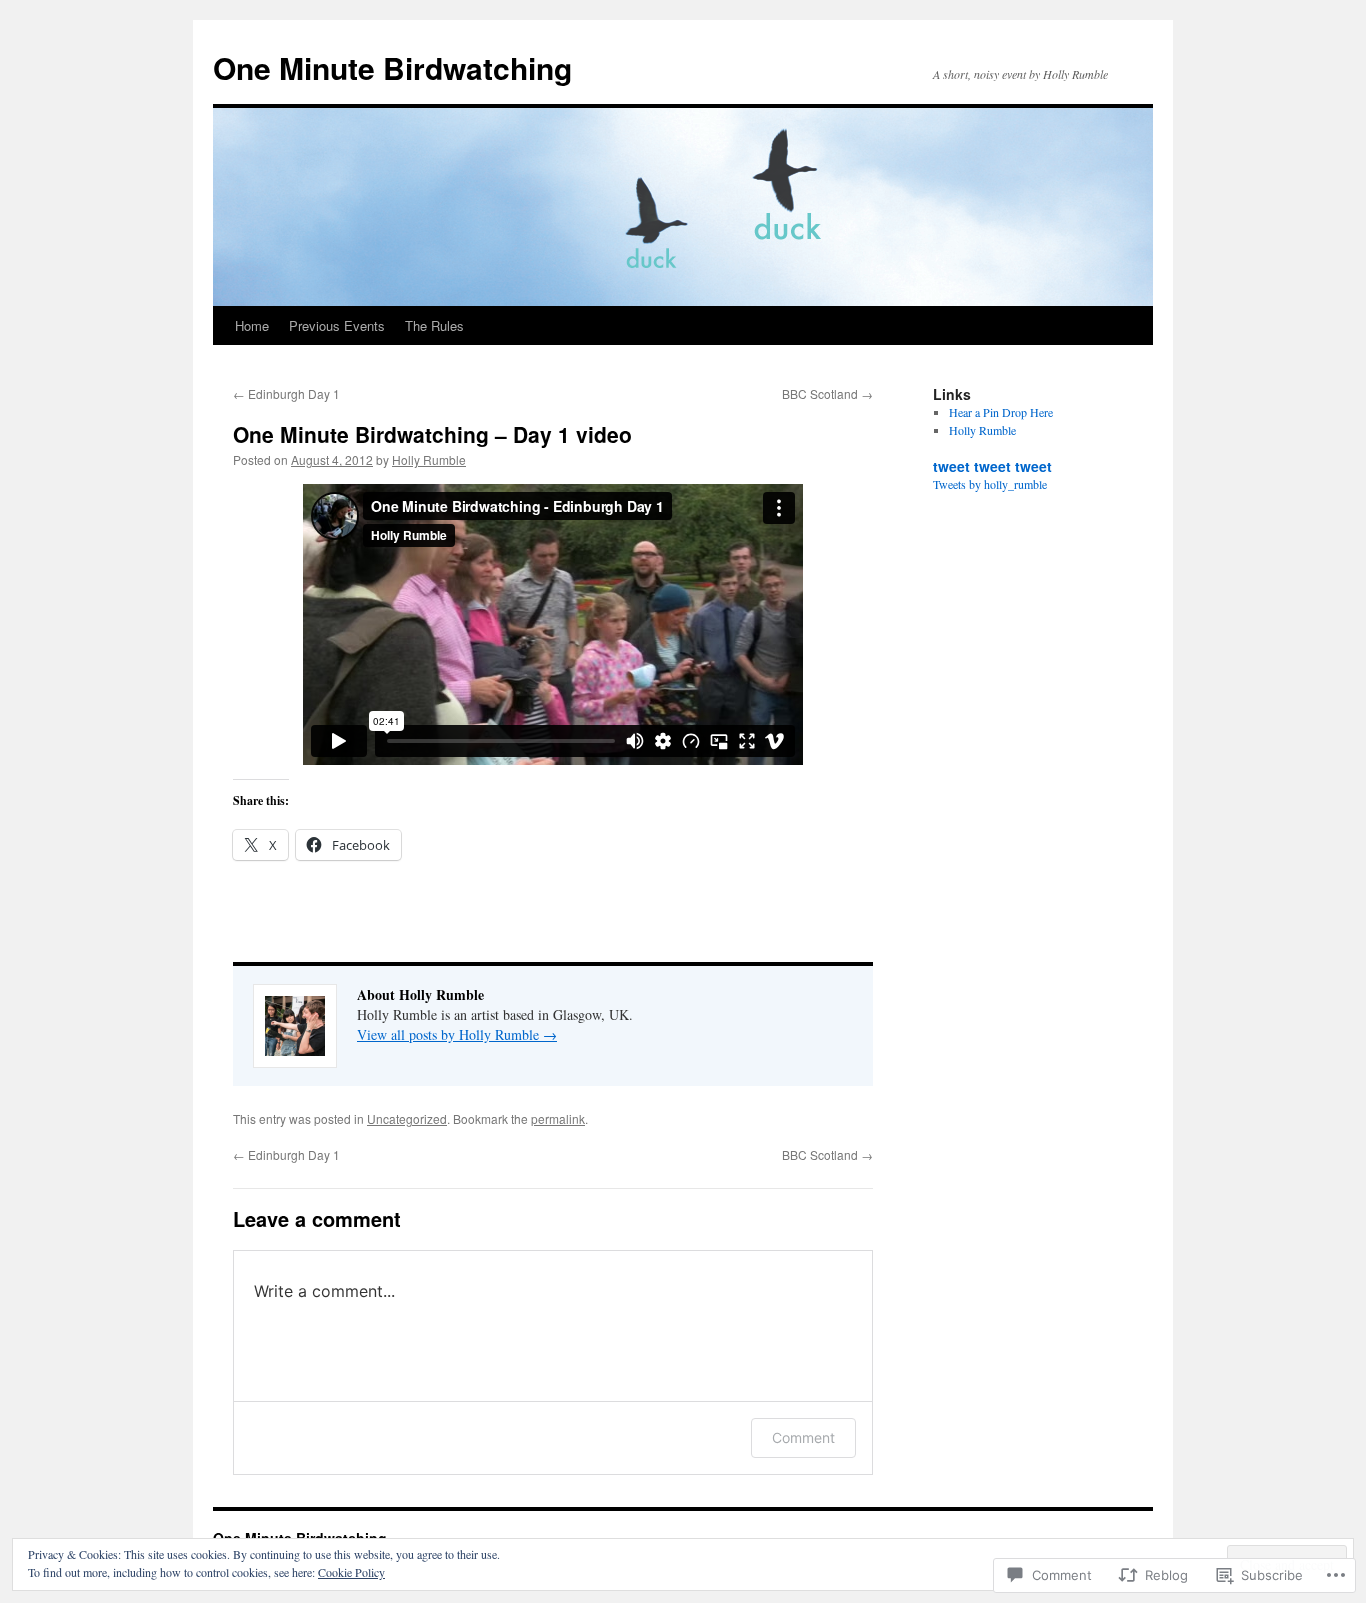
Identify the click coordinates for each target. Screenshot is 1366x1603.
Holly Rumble (429, 459)
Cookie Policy (351, 1572)
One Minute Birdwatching (392, 67)
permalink (558, 1118)
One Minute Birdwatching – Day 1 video (432, 434)
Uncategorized (407, 1118)
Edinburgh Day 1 (286, 393)
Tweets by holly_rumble (990, 484)
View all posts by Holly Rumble (457, 1034)
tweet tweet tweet (992, 466)
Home (252, 325)
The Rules (434, 325)
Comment (803, 1437)
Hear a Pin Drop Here (1001, 412)
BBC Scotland (827, 393)
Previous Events (337, 325)
